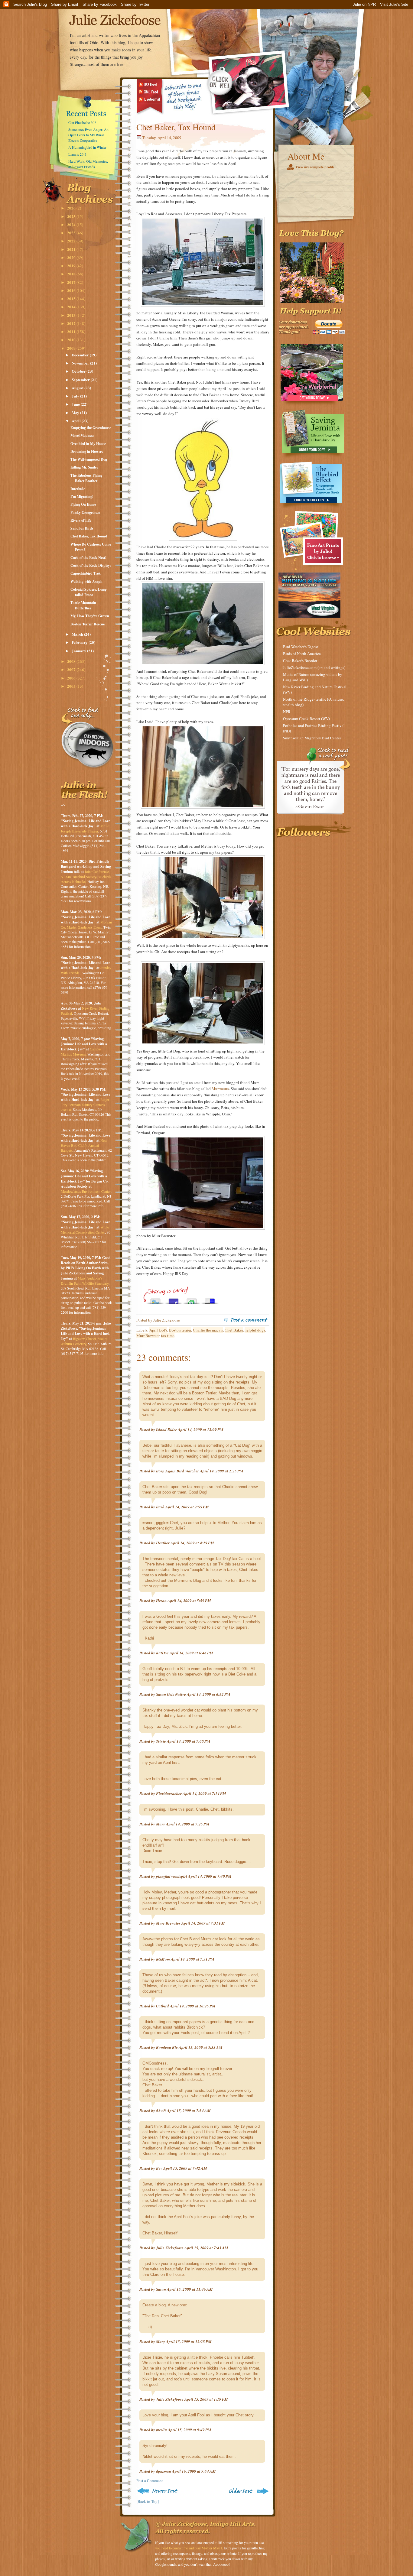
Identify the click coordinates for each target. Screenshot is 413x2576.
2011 (72, 331)
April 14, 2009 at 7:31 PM (203, 1923)
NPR (287, 712)
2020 (72, 257)
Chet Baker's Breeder (300, 660)
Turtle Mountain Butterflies (83, 605)
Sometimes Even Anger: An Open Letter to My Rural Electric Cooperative (88, 135)
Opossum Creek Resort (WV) (306, 719)
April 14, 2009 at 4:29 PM (192, 1543)
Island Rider (166, 1429)
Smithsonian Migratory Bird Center (312, 738)
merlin (161, 2430)
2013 (72, 315)
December (81, 355)
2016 (72, 290)
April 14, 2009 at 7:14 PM (204, 1793)
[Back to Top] (148, 2501)
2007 (72, 669)
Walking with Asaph (86, 581)
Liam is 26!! (77, 154)
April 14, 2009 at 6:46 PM (191, 1653)
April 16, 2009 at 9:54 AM (194, 2471)
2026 (72, 208)
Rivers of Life (81, 520)
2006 (72, 678)
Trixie (161, 1741)
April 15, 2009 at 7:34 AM (189, 2110)
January (79, 651)
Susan (161, 2289)
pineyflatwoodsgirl (172, 1876)
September (81, 380)
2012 (72, 323)
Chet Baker (234, 1330)
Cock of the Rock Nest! (88, 558)
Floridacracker (169, 1793)
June (76, 404)
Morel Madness (82, 435)
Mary (161, 1824)
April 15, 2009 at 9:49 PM (190, 2430)
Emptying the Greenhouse (91, 428)
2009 (72, 348)
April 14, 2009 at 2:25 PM (222, 1471)
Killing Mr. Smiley (84, 467)
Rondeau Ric (167, 2047)
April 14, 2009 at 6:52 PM (209, 1694)
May (76, 412)
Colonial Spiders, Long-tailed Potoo (89, 592)
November (81, 363)
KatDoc (162, 1653)
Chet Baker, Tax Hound (89, 536)
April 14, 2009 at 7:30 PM (210, 1876)
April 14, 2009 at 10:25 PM (193, 2006)
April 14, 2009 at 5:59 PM (189, 1601)
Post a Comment (150, 2480)
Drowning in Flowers (87, 451)
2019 (72, 266)
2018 (72, 274)
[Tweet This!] (155, 1300)
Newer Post (158, 2491)
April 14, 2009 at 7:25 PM (188, 1824)
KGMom (163, 1959)
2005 (72, 686)
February (80, 642)
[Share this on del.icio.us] (210, 1300)
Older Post (248, 2491)
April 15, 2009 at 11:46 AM (190, 2289)
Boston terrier (180, 1330)
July (76, 396)
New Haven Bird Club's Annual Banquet (84, 1145)
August (78, 388)
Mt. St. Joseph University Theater (86, 828)
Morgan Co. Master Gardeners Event (86, 925)
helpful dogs (255, 1330)
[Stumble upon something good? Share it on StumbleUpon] (192, 1300)
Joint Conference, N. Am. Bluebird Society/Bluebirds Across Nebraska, (86, 876)
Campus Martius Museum (81, 1051)
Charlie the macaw (208, 1330)
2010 (72, 340)
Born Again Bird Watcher (177, 1471)
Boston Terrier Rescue (88, 624)
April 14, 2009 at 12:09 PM (201, 1429)
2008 (72, 661)
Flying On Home (83, 504)
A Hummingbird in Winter (87, 147)
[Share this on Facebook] (174, 1300)
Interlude (78, 489)
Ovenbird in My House (88, 444)
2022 (72, 241)
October (79, 371)
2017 (72, 282)
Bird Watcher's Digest (301, 647)
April (77, 421)
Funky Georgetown (85, 513)
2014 (72, 307)
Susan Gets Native (171, 1694)
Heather (163, 1543)
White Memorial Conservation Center (85, 1230)
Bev (159, 2168)
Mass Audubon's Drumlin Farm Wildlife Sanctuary (85, 1281)
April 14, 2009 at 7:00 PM (189, 1741)
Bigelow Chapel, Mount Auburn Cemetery (84, 1341)
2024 (72, 224)
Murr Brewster (148, 1335)
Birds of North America (302, 654)
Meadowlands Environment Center (86, 1191)
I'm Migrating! (82, 496)
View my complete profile (315, 167)
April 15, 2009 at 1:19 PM (206, 2399)
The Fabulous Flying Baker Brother (86, 478)
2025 (72, 216)
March (78, 634)
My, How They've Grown (90, 616)
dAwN (161, 2110)
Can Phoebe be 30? (82, 122)
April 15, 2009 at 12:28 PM (189, 2341)
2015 (72, 298)
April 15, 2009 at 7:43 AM (206, 2248)
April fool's (158, 1330)
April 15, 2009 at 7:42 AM (185, 2168)
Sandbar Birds (82, 528)
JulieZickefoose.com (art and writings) (314, 667)
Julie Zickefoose (170, 2248)
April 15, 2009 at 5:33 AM (201, 2047)
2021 (72, 249)
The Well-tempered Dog (89, 459)
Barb (160, 1507)
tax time (168, 1335)
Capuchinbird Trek (86, 573)
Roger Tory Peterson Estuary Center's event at (85, 1104)
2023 (72, 233)
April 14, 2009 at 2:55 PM (187, 1507)
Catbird (163, 2006)
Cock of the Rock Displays (91, 565)
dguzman (164, 2471)
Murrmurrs (220, 1088)
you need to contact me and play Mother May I (189, 2548)
